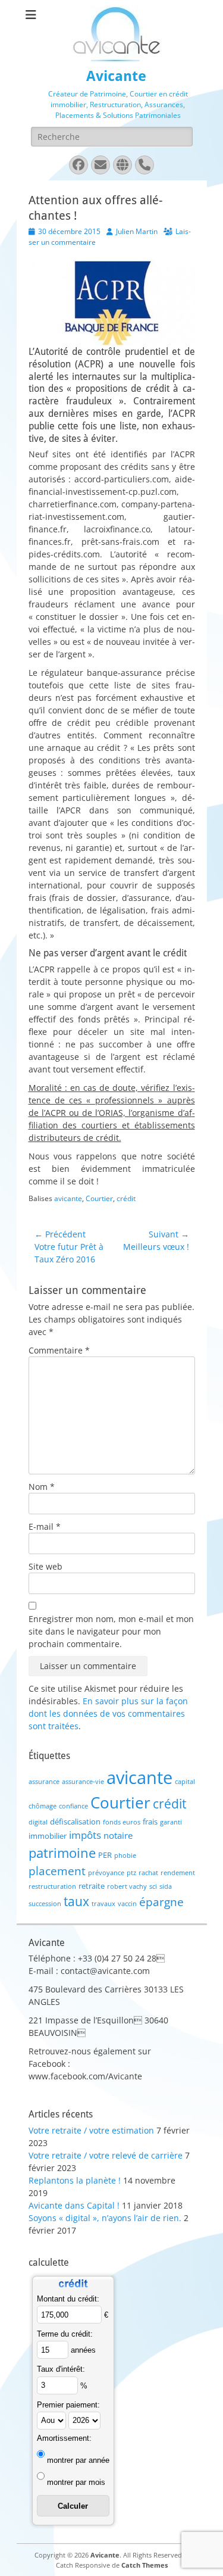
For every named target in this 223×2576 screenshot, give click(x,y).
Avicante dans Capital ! (74, 2205)
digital (38, 1822)
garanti (171, 1822)
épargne (161, 1902)
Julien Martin (137, 231)
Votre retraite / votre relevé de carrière (106, 2155)
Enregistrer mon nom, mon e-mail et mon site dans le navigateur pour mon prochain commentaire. (111, 1631)
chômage (43, 1806)
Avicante (116, 76)
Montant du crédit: (68, 2299)
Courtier (99, 1198)
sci (153, 1886)
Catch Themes (145, 2565)
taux (76, 1901)
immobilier (48, 1836)
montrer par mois (76, 2482)
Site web (45, 1566)
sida (166, 1886)
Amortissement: (64, 2438)
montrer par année (78, 2460)
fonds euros (122, 1822)
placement (57, 1871)
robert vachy (127, 1886)
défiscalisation (75, 1822)
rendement (178, 1873)
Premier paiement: (68, 2405)
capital (185, 1782)
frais (150, 1822)
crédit (126, 1198)
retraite (92, 1886)
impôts (85, 1835)
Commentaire (59, 1350)
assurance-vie (83, 1782)
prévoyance (106, 1873)
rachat (148, 1873)
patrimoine (62, 1853)
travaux (103, 1904)
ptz (131, 1873)
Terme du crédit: (65, 2334)
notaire (118, 1835)
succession (45, 1904)
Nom (42, 1487)
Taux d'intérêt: (61, 2369)
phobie (125, 1855)
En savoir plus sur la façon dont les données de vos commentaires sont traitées (108, 1713)
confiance (73, 1806)
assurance (44, 1782)
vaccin (127, 1904)
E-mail (45, 1526)
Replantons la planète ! (75, 2180)
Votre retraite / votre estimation (91, 2130)
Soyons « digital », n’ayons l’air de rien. (105, 2218)
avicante (68, 1198)
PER (105, 1855)
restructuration (52, 1886)
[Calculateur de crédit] (73, 2289)
